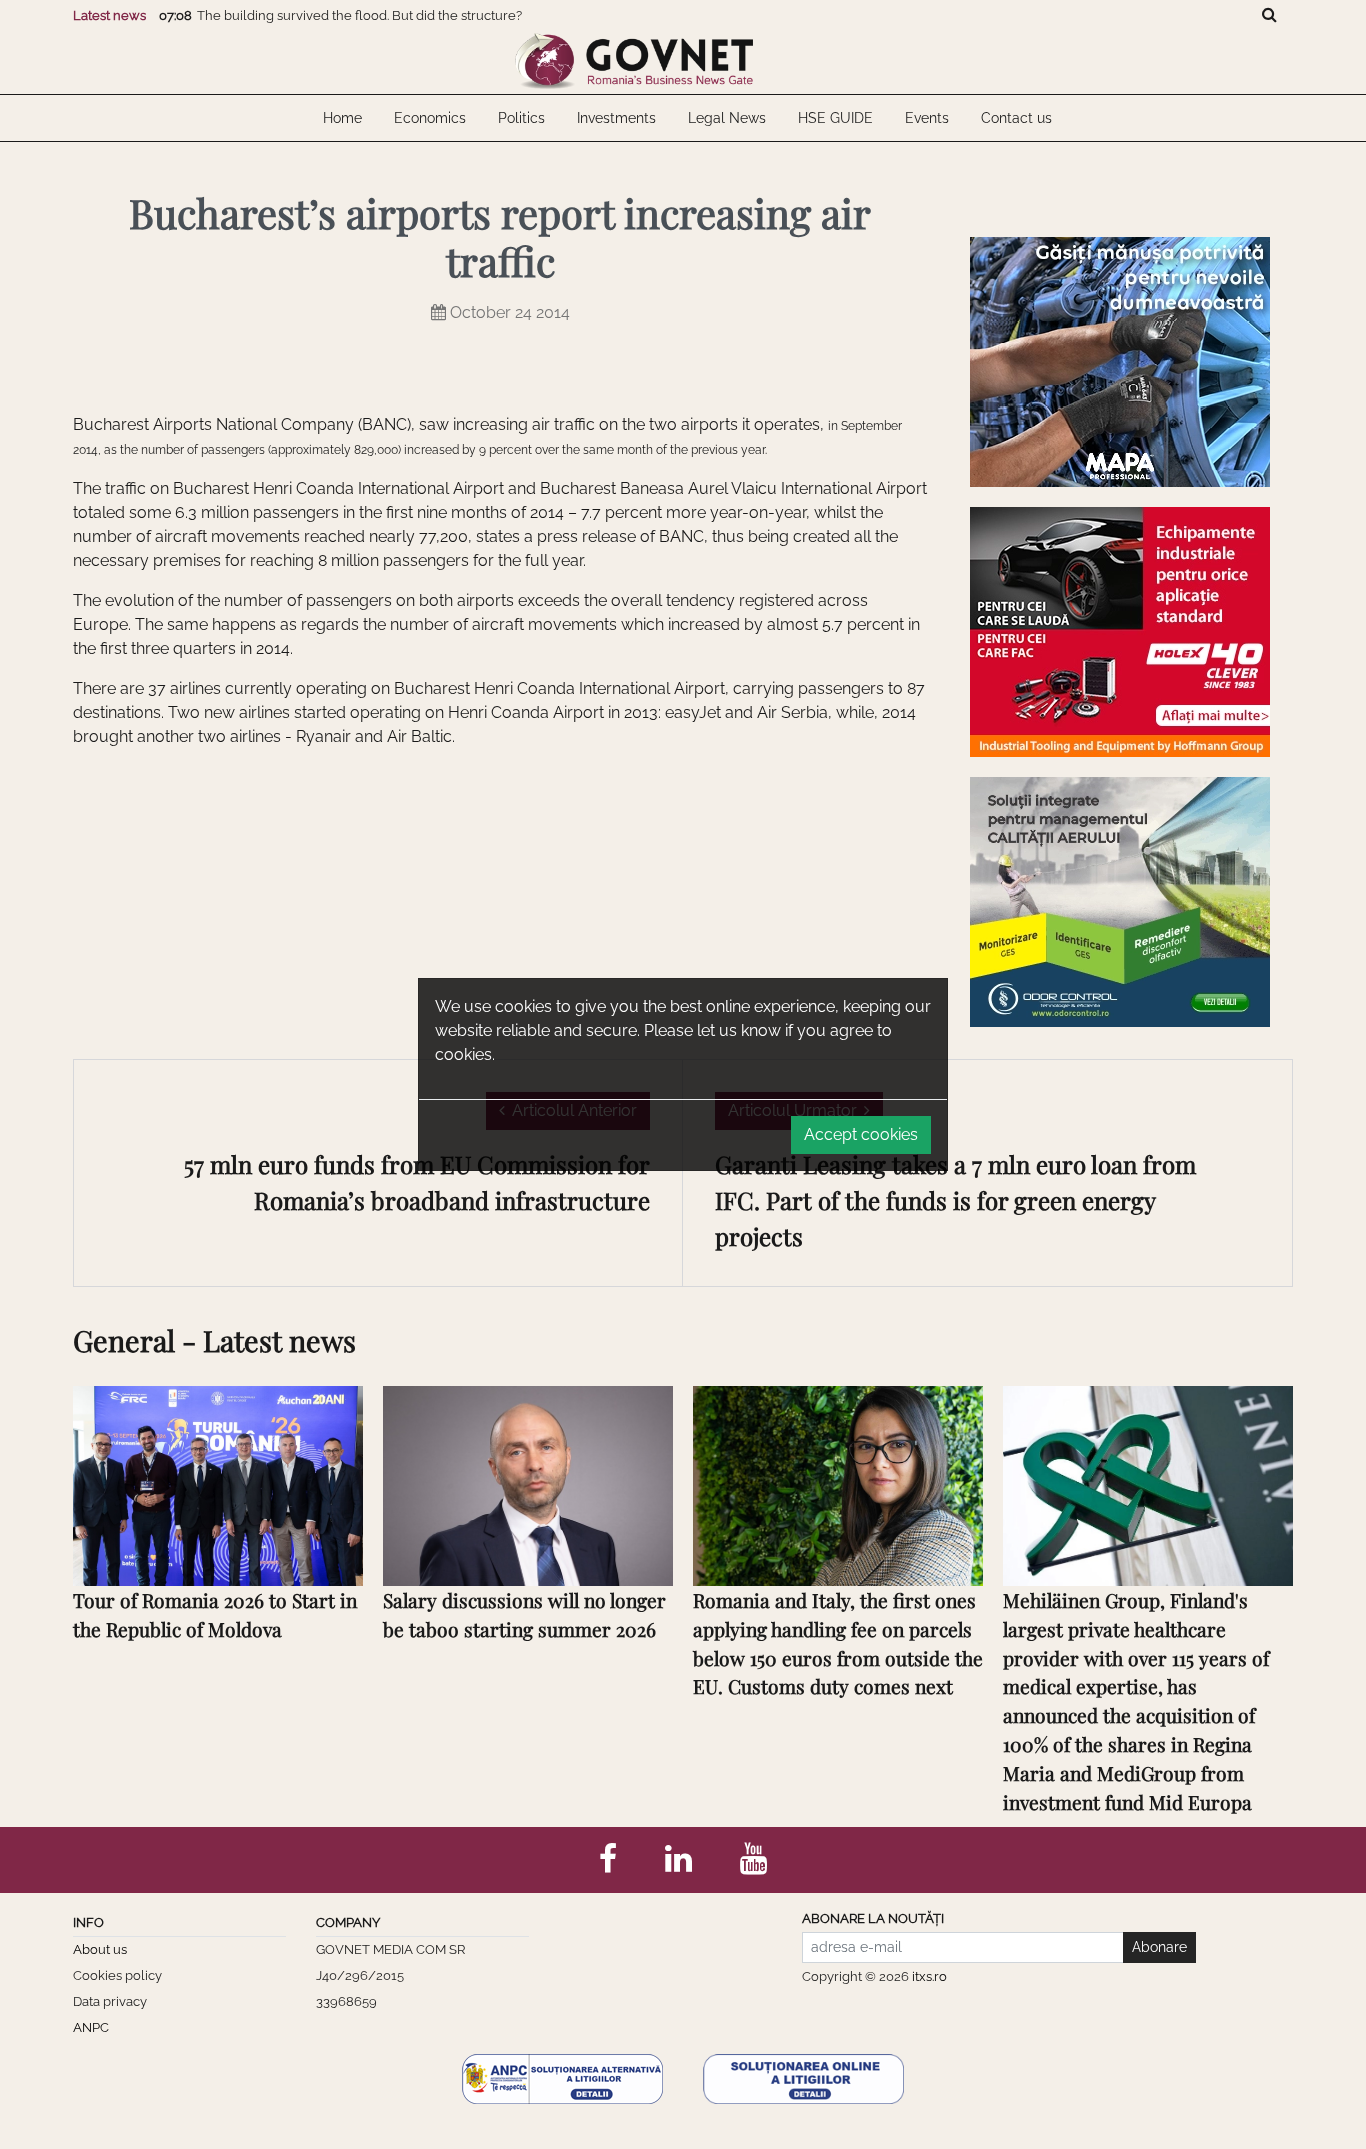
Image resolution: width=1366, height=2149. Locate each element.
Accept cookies (861, 1134)
